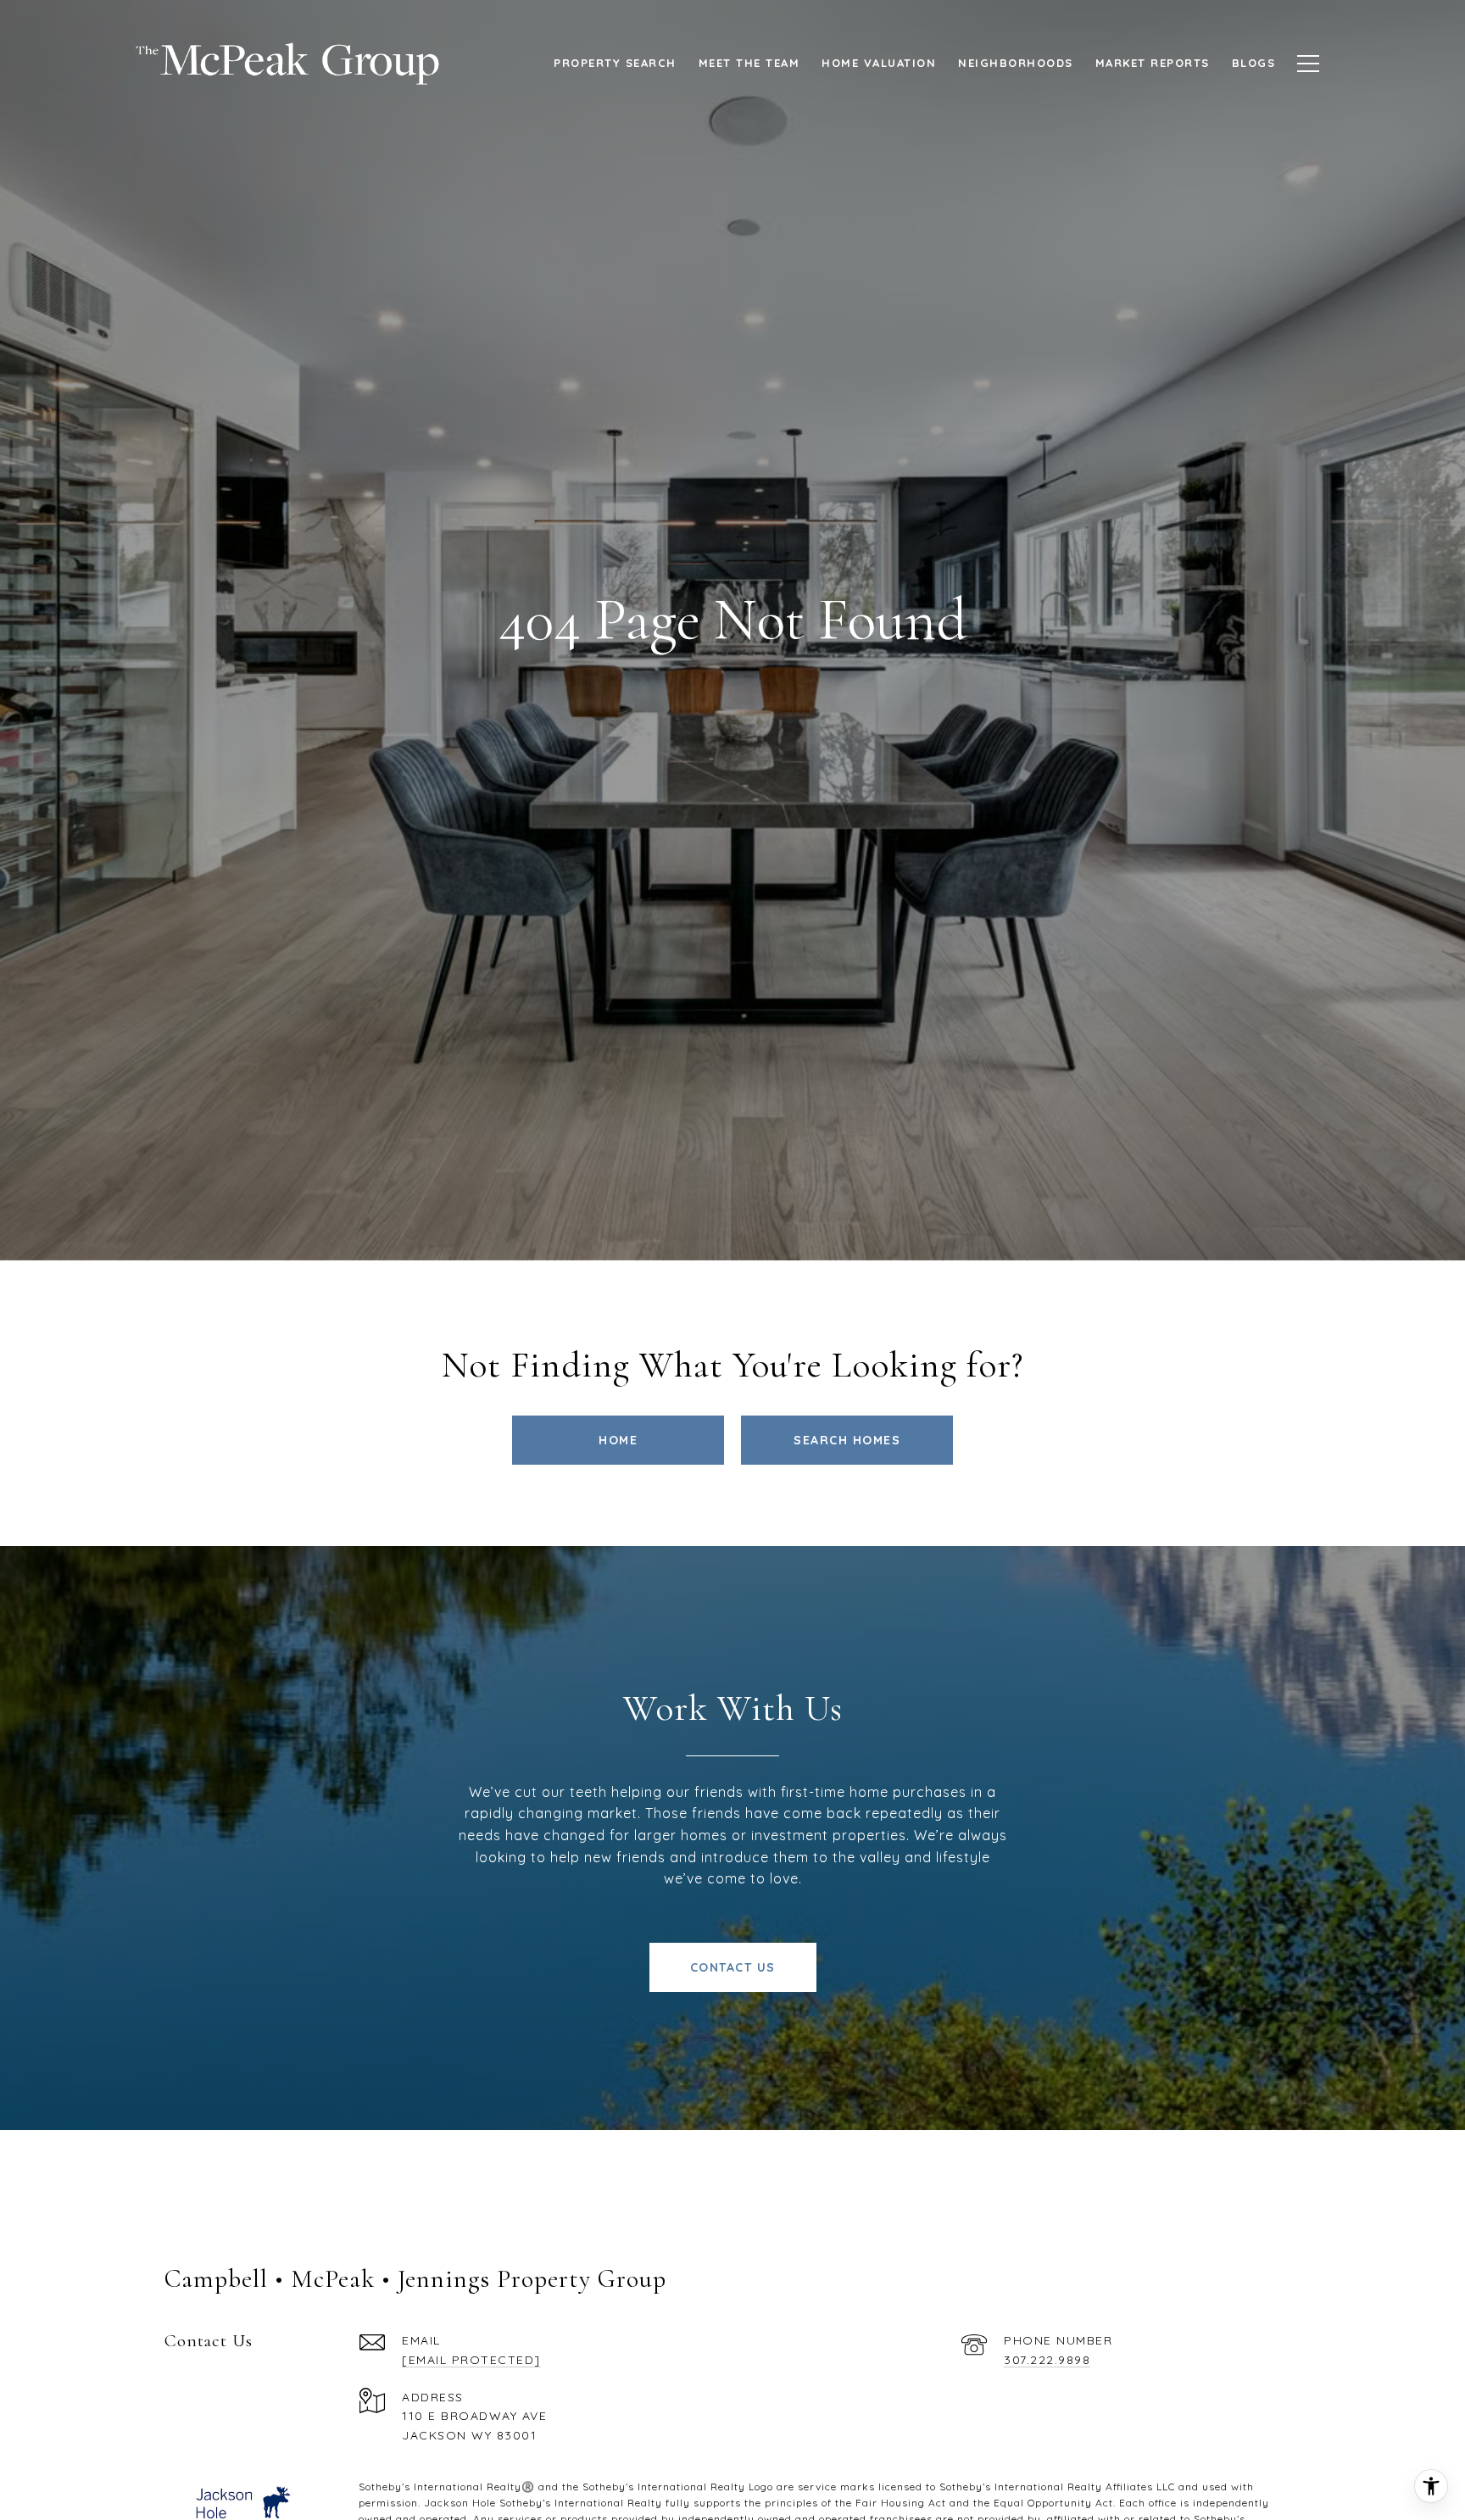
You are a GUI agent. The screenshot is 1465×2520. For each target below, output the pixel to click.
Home (618, 1440)
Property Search (615, 63)
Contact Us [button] (733, 1967)
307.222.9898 (1047, 2360)
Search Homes (847, 1440)
